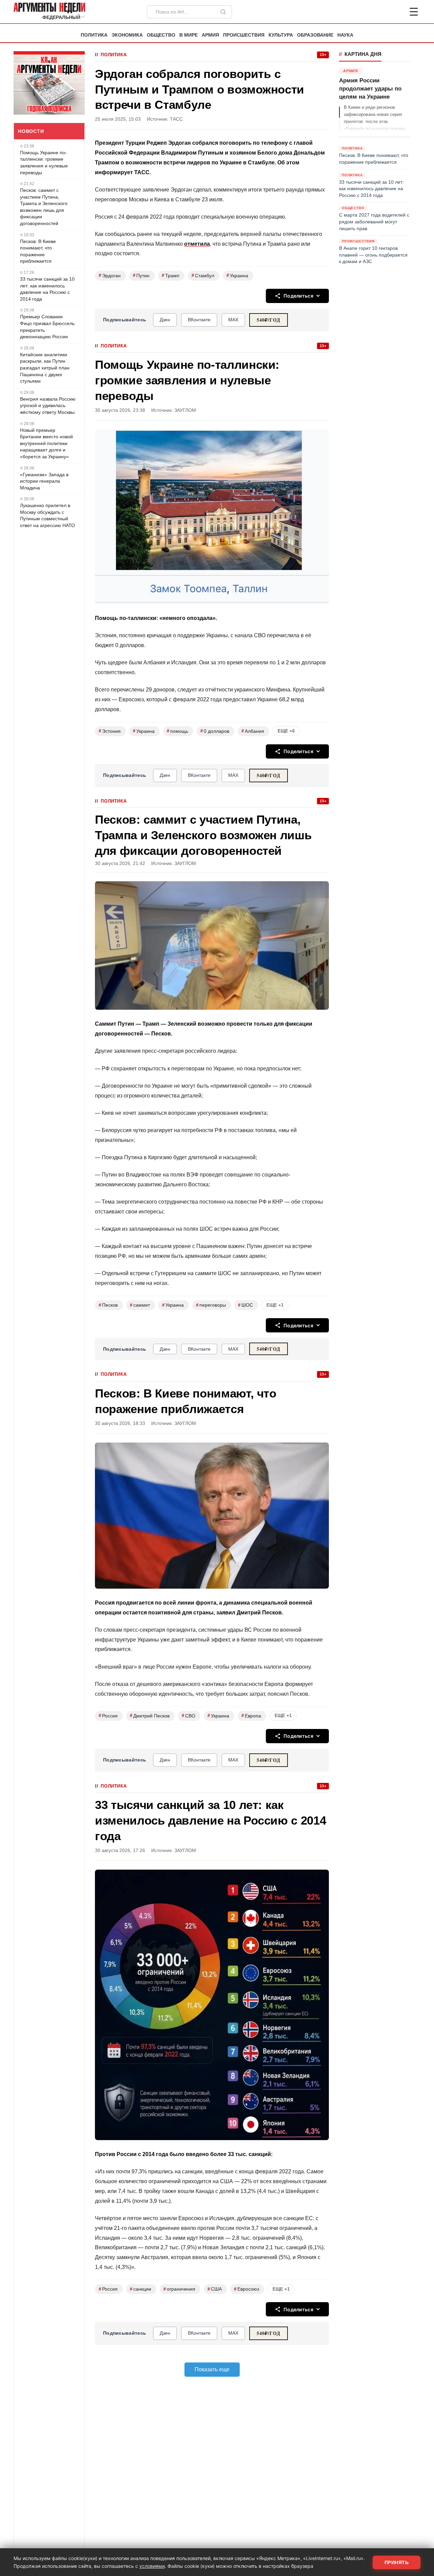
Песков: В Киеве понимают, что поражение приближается (38, 251)
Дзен (165, 320)
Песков (108, 1305)
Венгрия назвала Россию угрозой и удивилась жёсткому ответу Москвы (48, 406)
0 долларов (215, 731)
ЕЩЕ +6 (286, 731)
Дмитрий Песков (150, 1716)
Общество (161, 35)
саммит (140, 1305)
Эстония (110, 731)
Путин (141, 275)
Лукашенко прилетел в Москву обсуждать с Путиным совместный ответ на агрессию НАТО (47, 515)
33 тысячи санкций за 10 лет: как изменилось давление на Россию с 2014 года (47, 289)
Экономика (127, 35)
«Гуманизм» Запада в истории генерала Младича (44, 481)
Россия (108, 1716)
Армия (210, 35)
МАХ (233, 320)
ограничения (179, 2289)
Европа (251, 1716)
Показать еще (212, 2369)
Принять (397, 2562)
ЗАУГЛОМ (185, 410)
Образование (315, 35)
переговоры (211, 1305)
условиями (152, 2566)
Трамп (171, 275)
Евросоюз (246, 2289)
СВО (189, 1716)
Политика (94, 35)
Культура (281, 35)
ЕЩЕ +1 (275, 1305)
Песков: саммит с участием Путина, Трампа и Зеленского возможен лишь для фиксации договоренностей (44, 207)
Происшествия (244, 35)
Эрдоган (110, 275)
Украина (237, 275)
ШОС (245, 1305)
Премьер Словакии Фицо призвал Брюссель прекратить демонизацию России (47, 327)
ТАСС (176, 119)
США (215, 2289)
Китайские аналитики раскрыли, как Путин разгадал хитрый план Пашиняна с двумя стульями (45, 368)
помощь (177, 731)
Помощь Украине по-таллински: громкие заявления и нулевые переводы (44, 163)
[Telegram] (378, 12)
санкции (141, 2289)
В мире (189, 35)
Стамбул (203, 275)
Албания (253, 731)
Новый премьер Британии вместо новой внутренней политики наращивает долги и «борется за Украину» (46, 443)
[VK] (395, 12)
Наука (345, 35)
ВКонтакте (199, 320)
